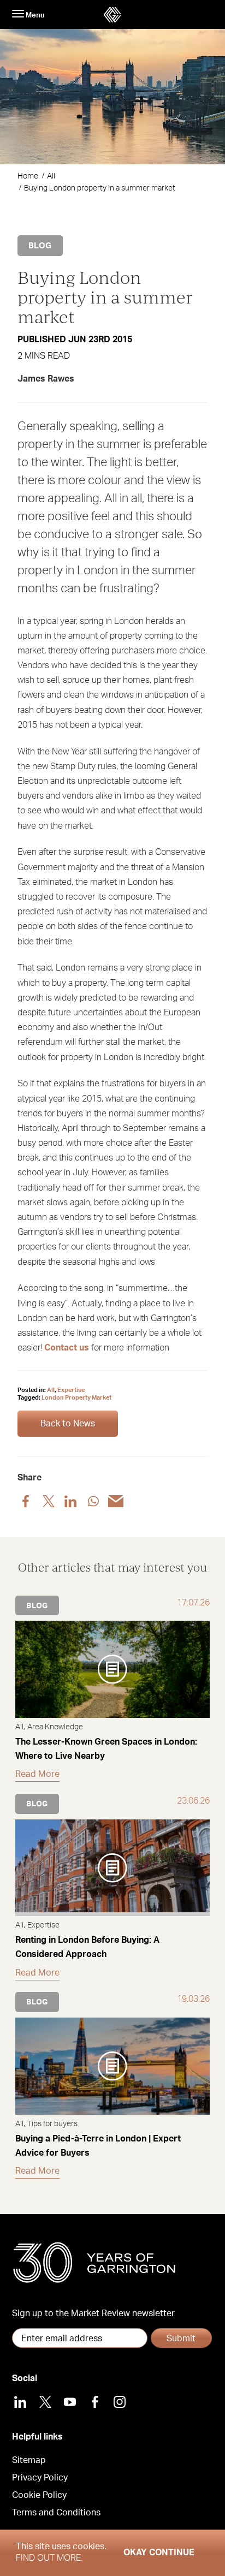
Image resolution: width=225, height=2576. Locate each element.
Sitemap (29, 2460)
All (51, 176)
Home (28, 176)
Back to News (68, 1424)
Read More (37, 1774)
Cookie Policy (39, 2495)
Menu (34, 15)
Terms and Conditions (56, 2513)
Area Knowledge (55, 1727)
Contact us (67, 1348)
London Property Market (76, 1398)
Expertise (71, 1390)
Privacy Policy (40, 2478)
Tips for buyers (52, 2124)
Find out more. (49, 2558)
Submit (181, 2339)
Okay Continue (159, 2553)
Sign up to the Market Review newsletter (93, 2313)
